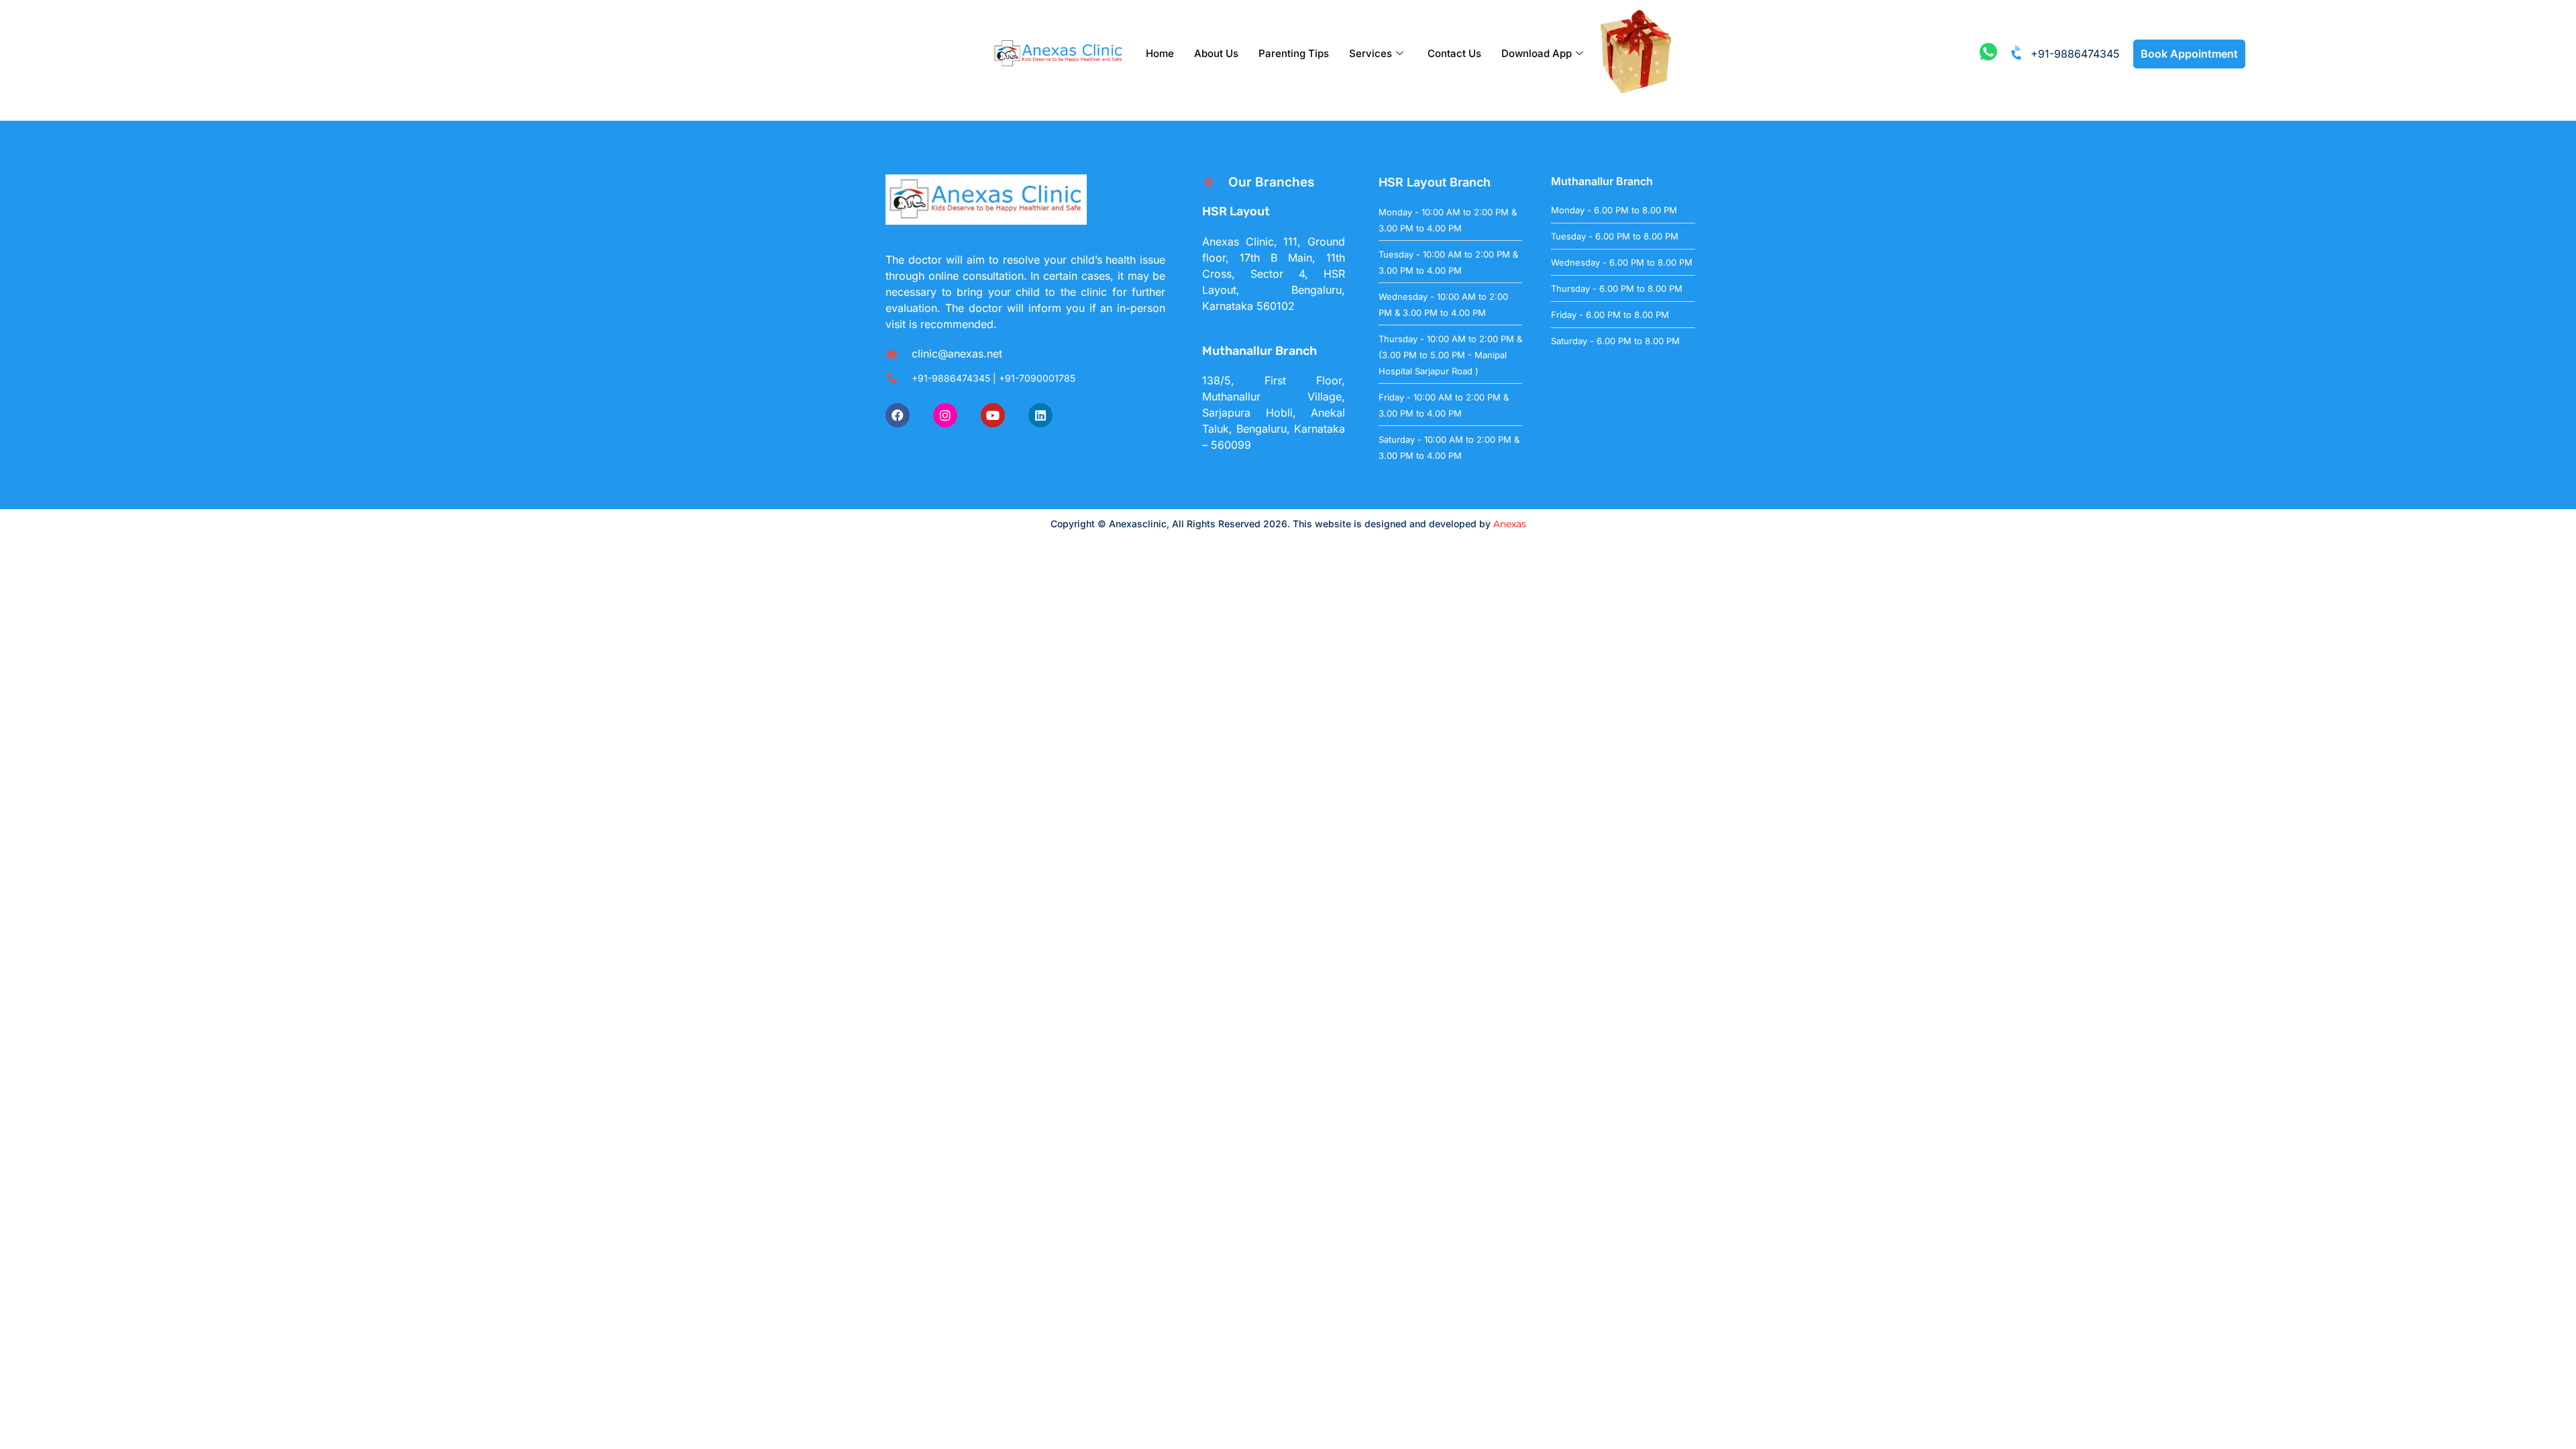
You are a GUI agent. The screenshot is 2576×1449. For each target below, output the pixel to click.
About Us (1216, 53)
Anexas (1510, 524)
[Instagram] (945, 415)
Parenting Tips (1294, 53)
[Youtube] (993, 415)
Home (1160, 53)
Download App (1537, 53)
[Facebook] (898, 415)
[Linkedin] (1040, 415)
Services (1371, 53)
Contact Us (1454, 53)
